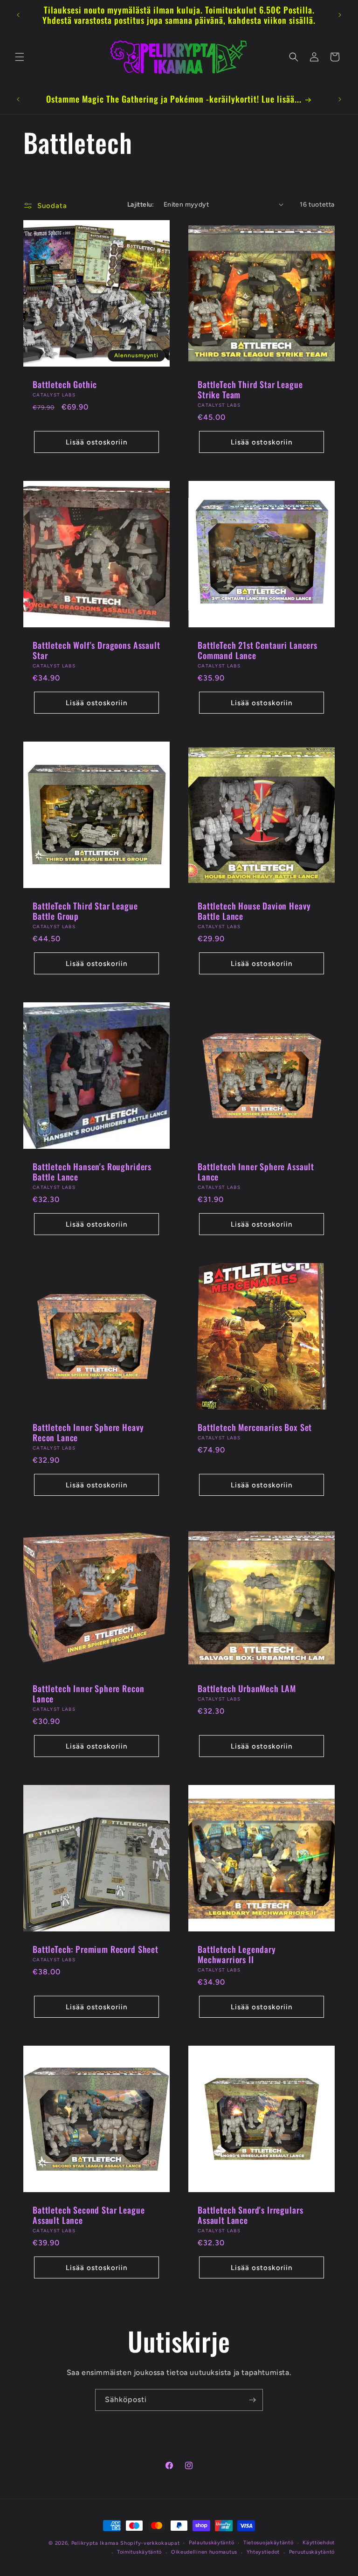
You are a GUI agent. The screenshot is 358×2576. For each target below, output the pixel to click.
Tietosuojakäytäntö (268, 2543)
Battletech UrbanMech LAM (247, 1688)
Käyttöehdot (319, 2543)
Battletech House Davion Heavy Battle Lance (254, 911)
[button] (20, 57)
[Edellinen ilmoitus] (18, 15)
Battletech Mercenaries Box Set (255, 1427)
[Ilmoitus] (340, 15)
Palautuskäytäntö (211, 2543)
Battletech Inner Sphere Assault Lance (256, 1172)
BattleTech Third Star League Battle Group (85, 911)
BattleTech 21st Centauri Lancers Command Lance (258, 650)
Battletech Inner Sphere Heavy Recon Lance (88, 1432)
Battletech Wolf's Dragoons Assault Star (96, 650)
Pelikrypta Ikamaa (95, 2543)
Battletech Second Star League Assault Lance (89, 2215)
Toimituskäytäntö (139, 2552)
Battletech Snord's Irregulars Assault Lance (250, 2215)
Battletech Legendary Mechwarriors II (237, 1954)
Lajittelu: (141, 205)
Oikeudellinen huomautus (204, 2552)
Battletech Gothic (65, 384)
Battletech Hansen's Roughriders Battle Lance (92, 1172)
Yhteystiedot (263, 2552)
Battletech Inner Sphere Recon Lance (88, 1694)
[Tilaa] (252, 2400)
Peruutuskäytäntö (312, 2552)
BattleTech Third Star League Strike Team (250, 389)
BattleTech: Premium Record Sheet (96, 1949)
